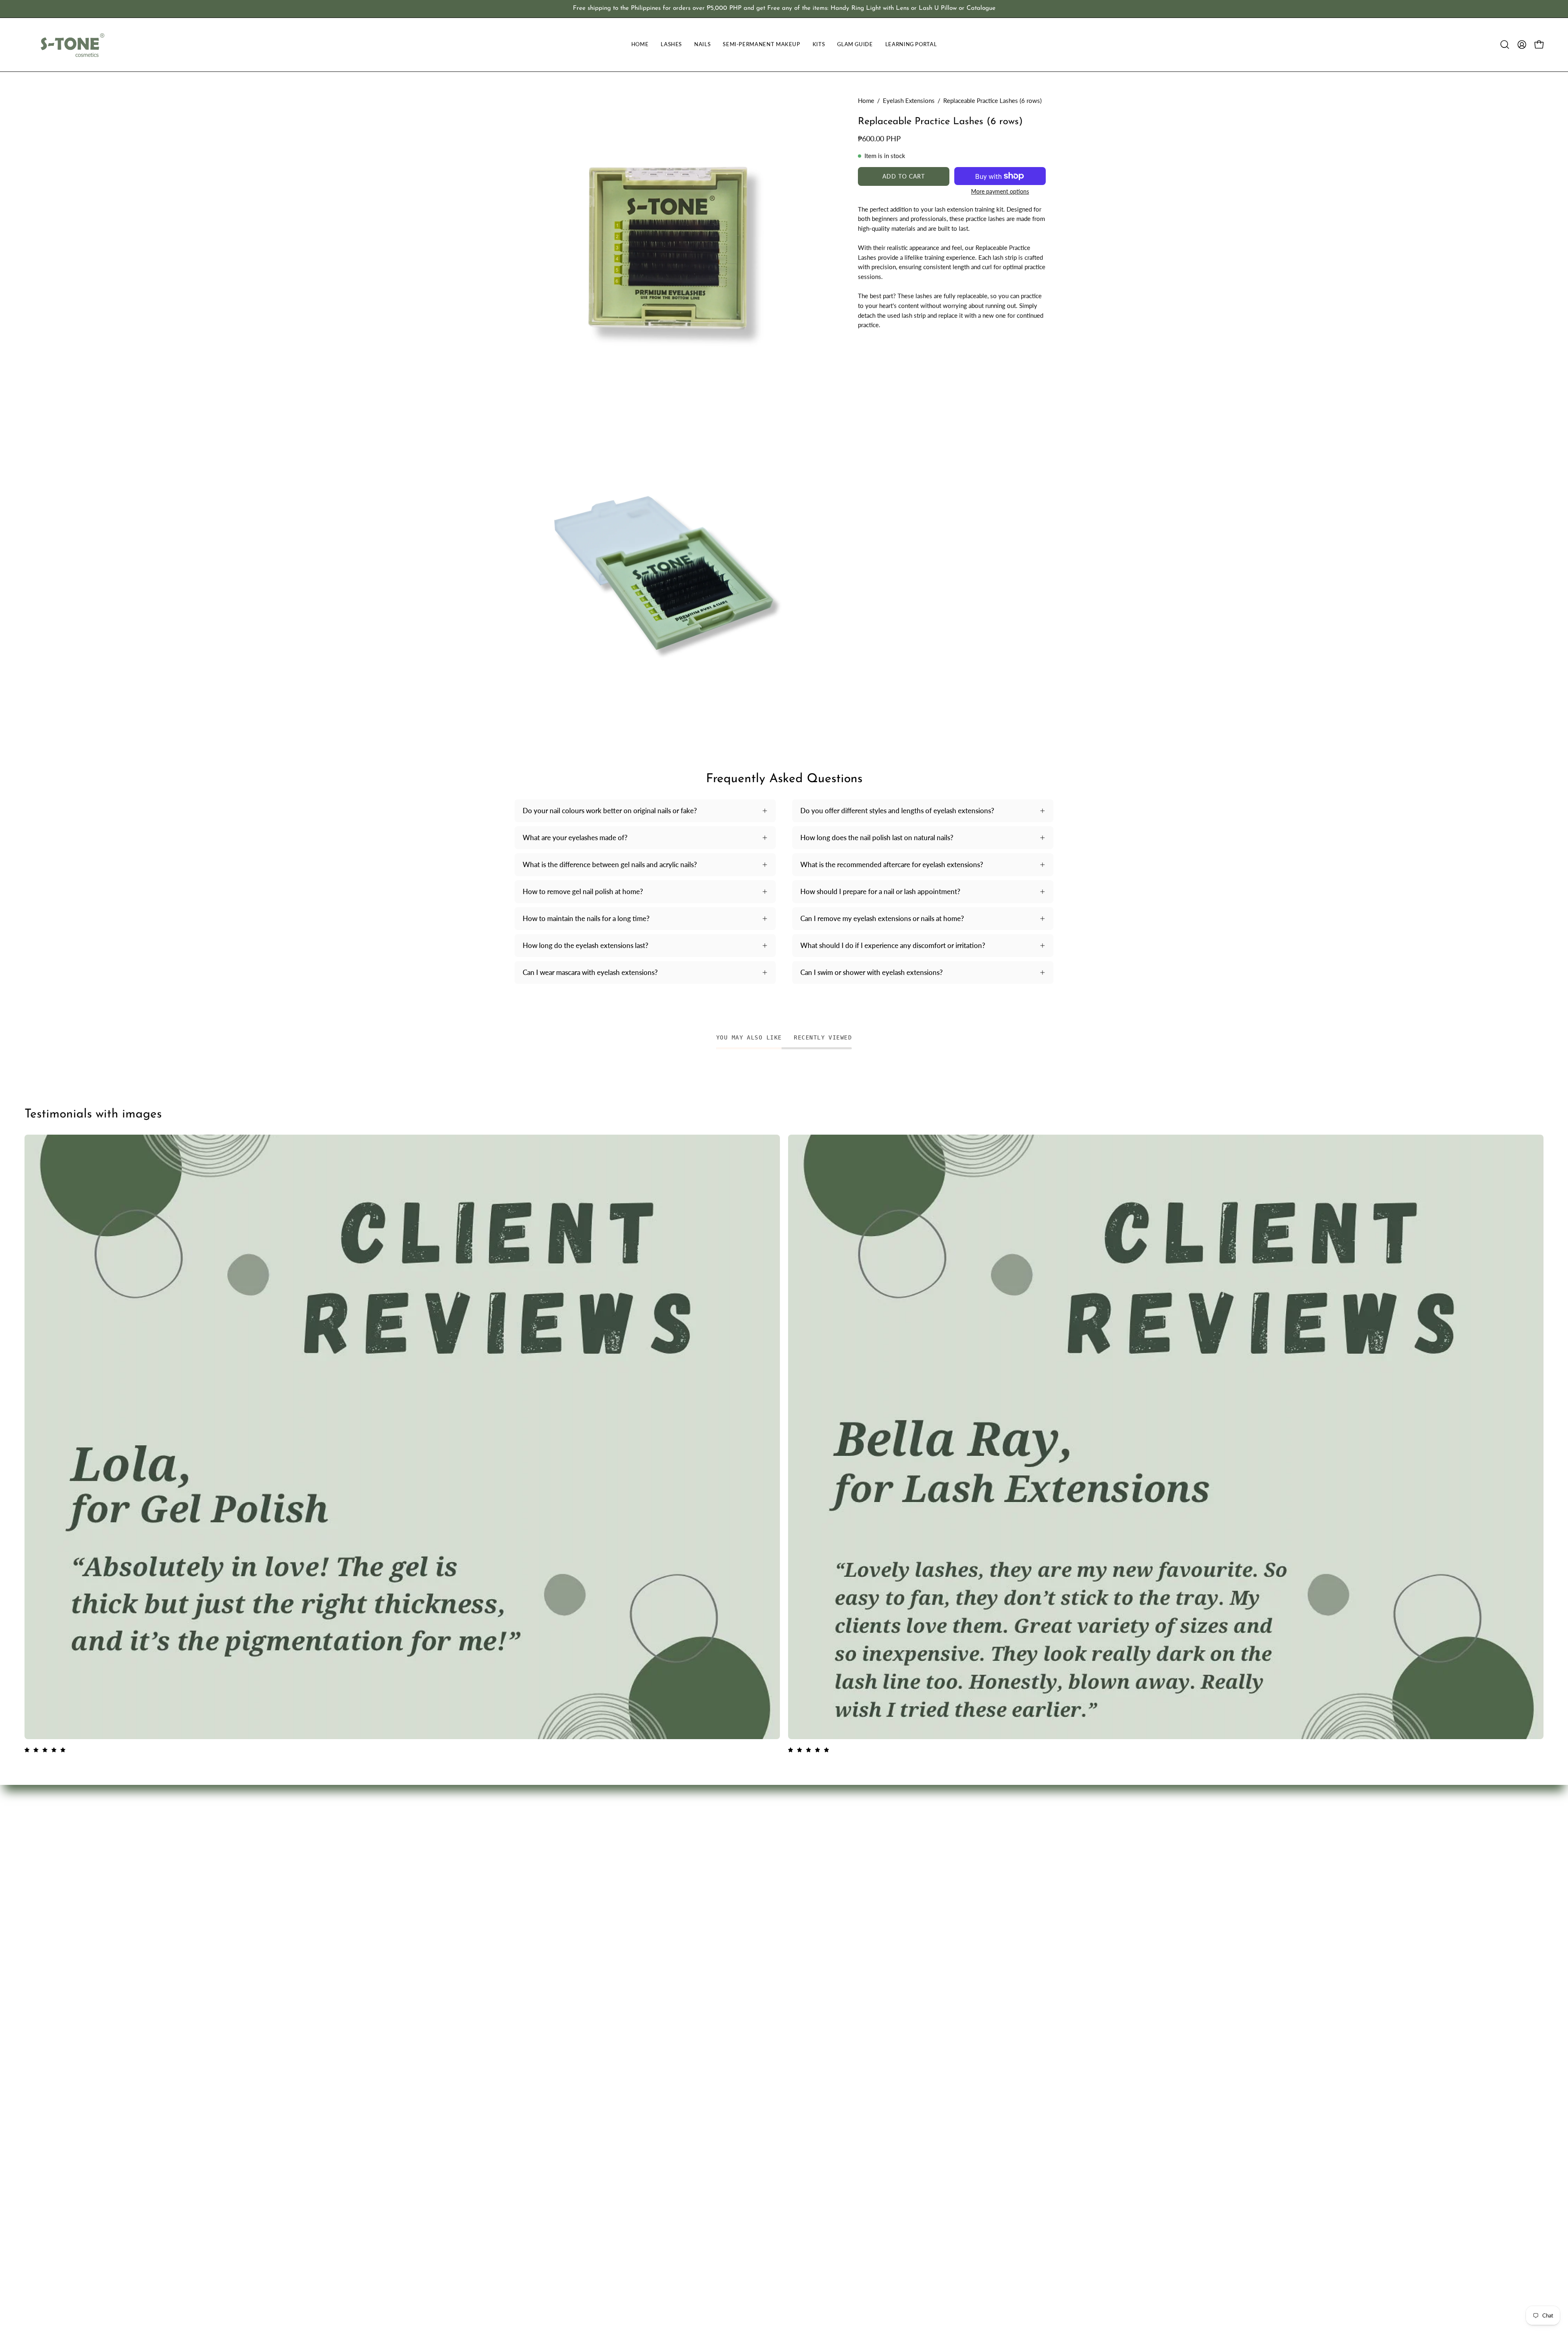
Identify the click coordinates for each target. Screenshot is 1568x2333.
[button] (1505, 45)
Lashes (691, 1839)
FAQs (801, 1826)
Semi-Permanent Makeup (719, 1868)
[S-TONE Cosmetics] (71, 45)
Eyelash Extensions (909, 100)
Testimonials (811, 1839)
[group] (784, 9)
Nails (688, 1854)
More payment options (1000, 191)
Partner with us (815, 1854)
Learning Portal (704, 1910)
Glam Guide (699, 1896)
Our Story (807, 1868)
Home (866, 100)
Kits (687, 1882)
